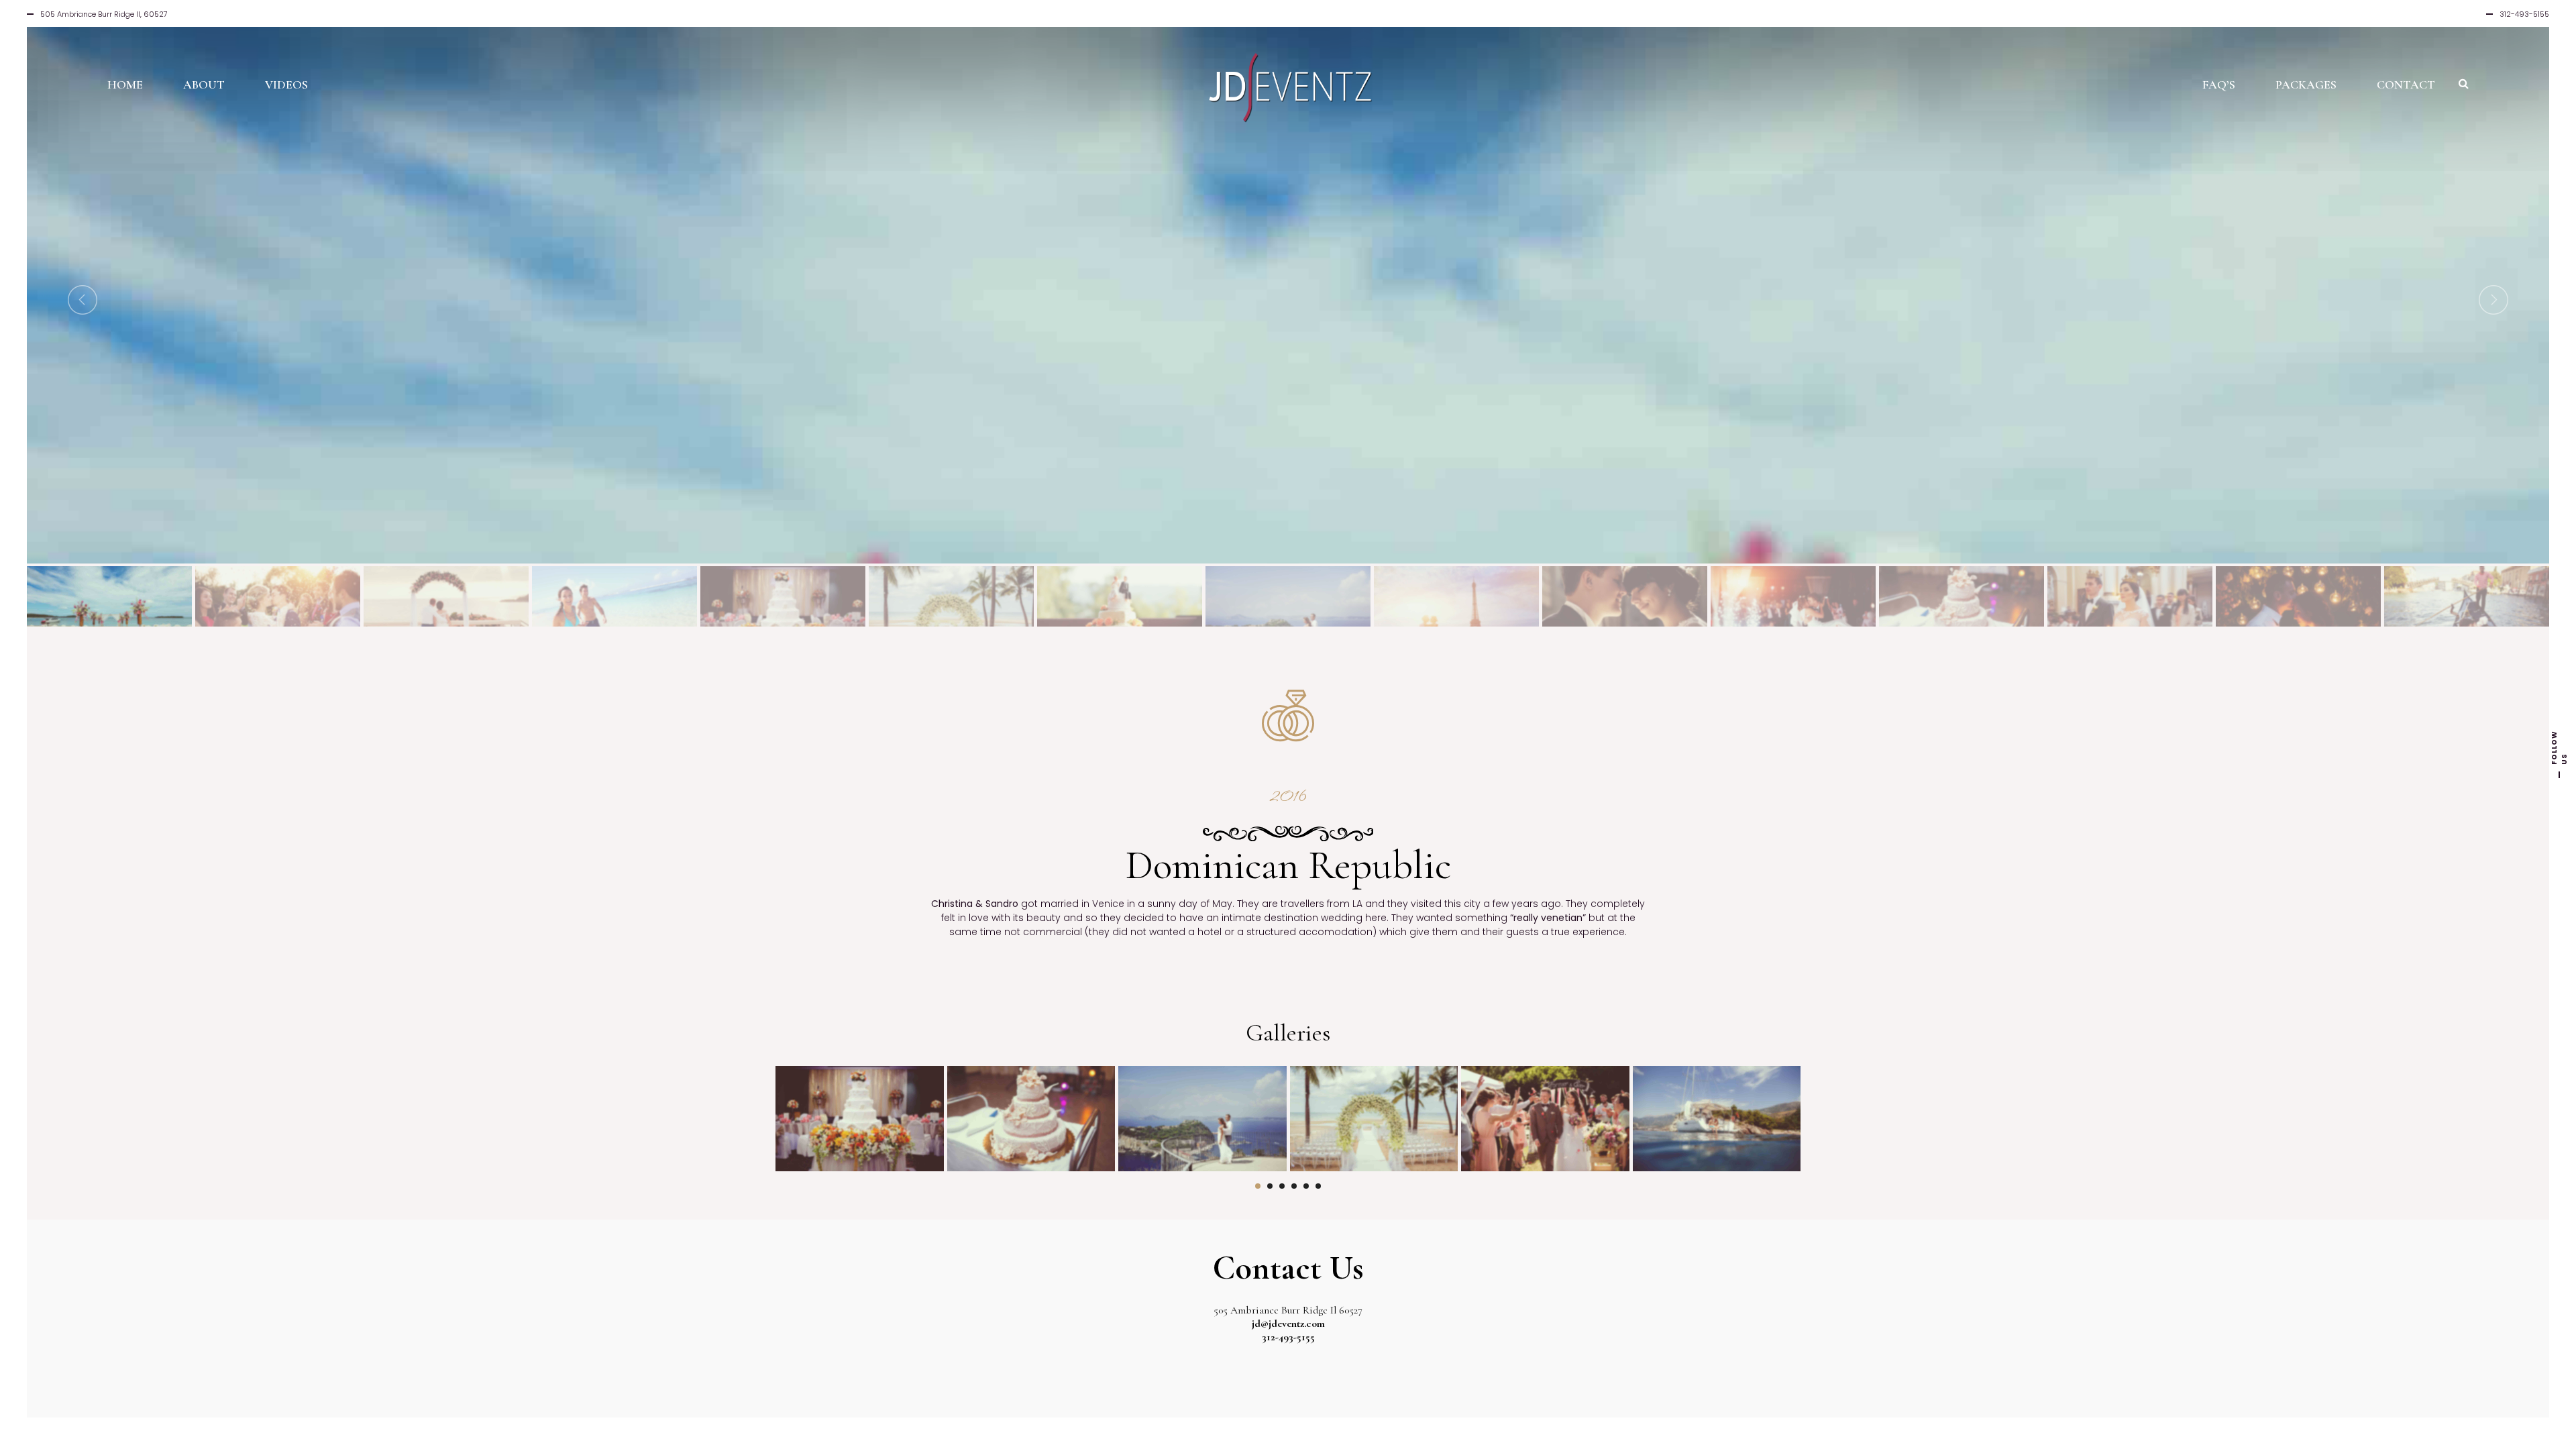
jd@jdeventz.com (1288, 1324)
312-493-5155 (1288, 1337)
